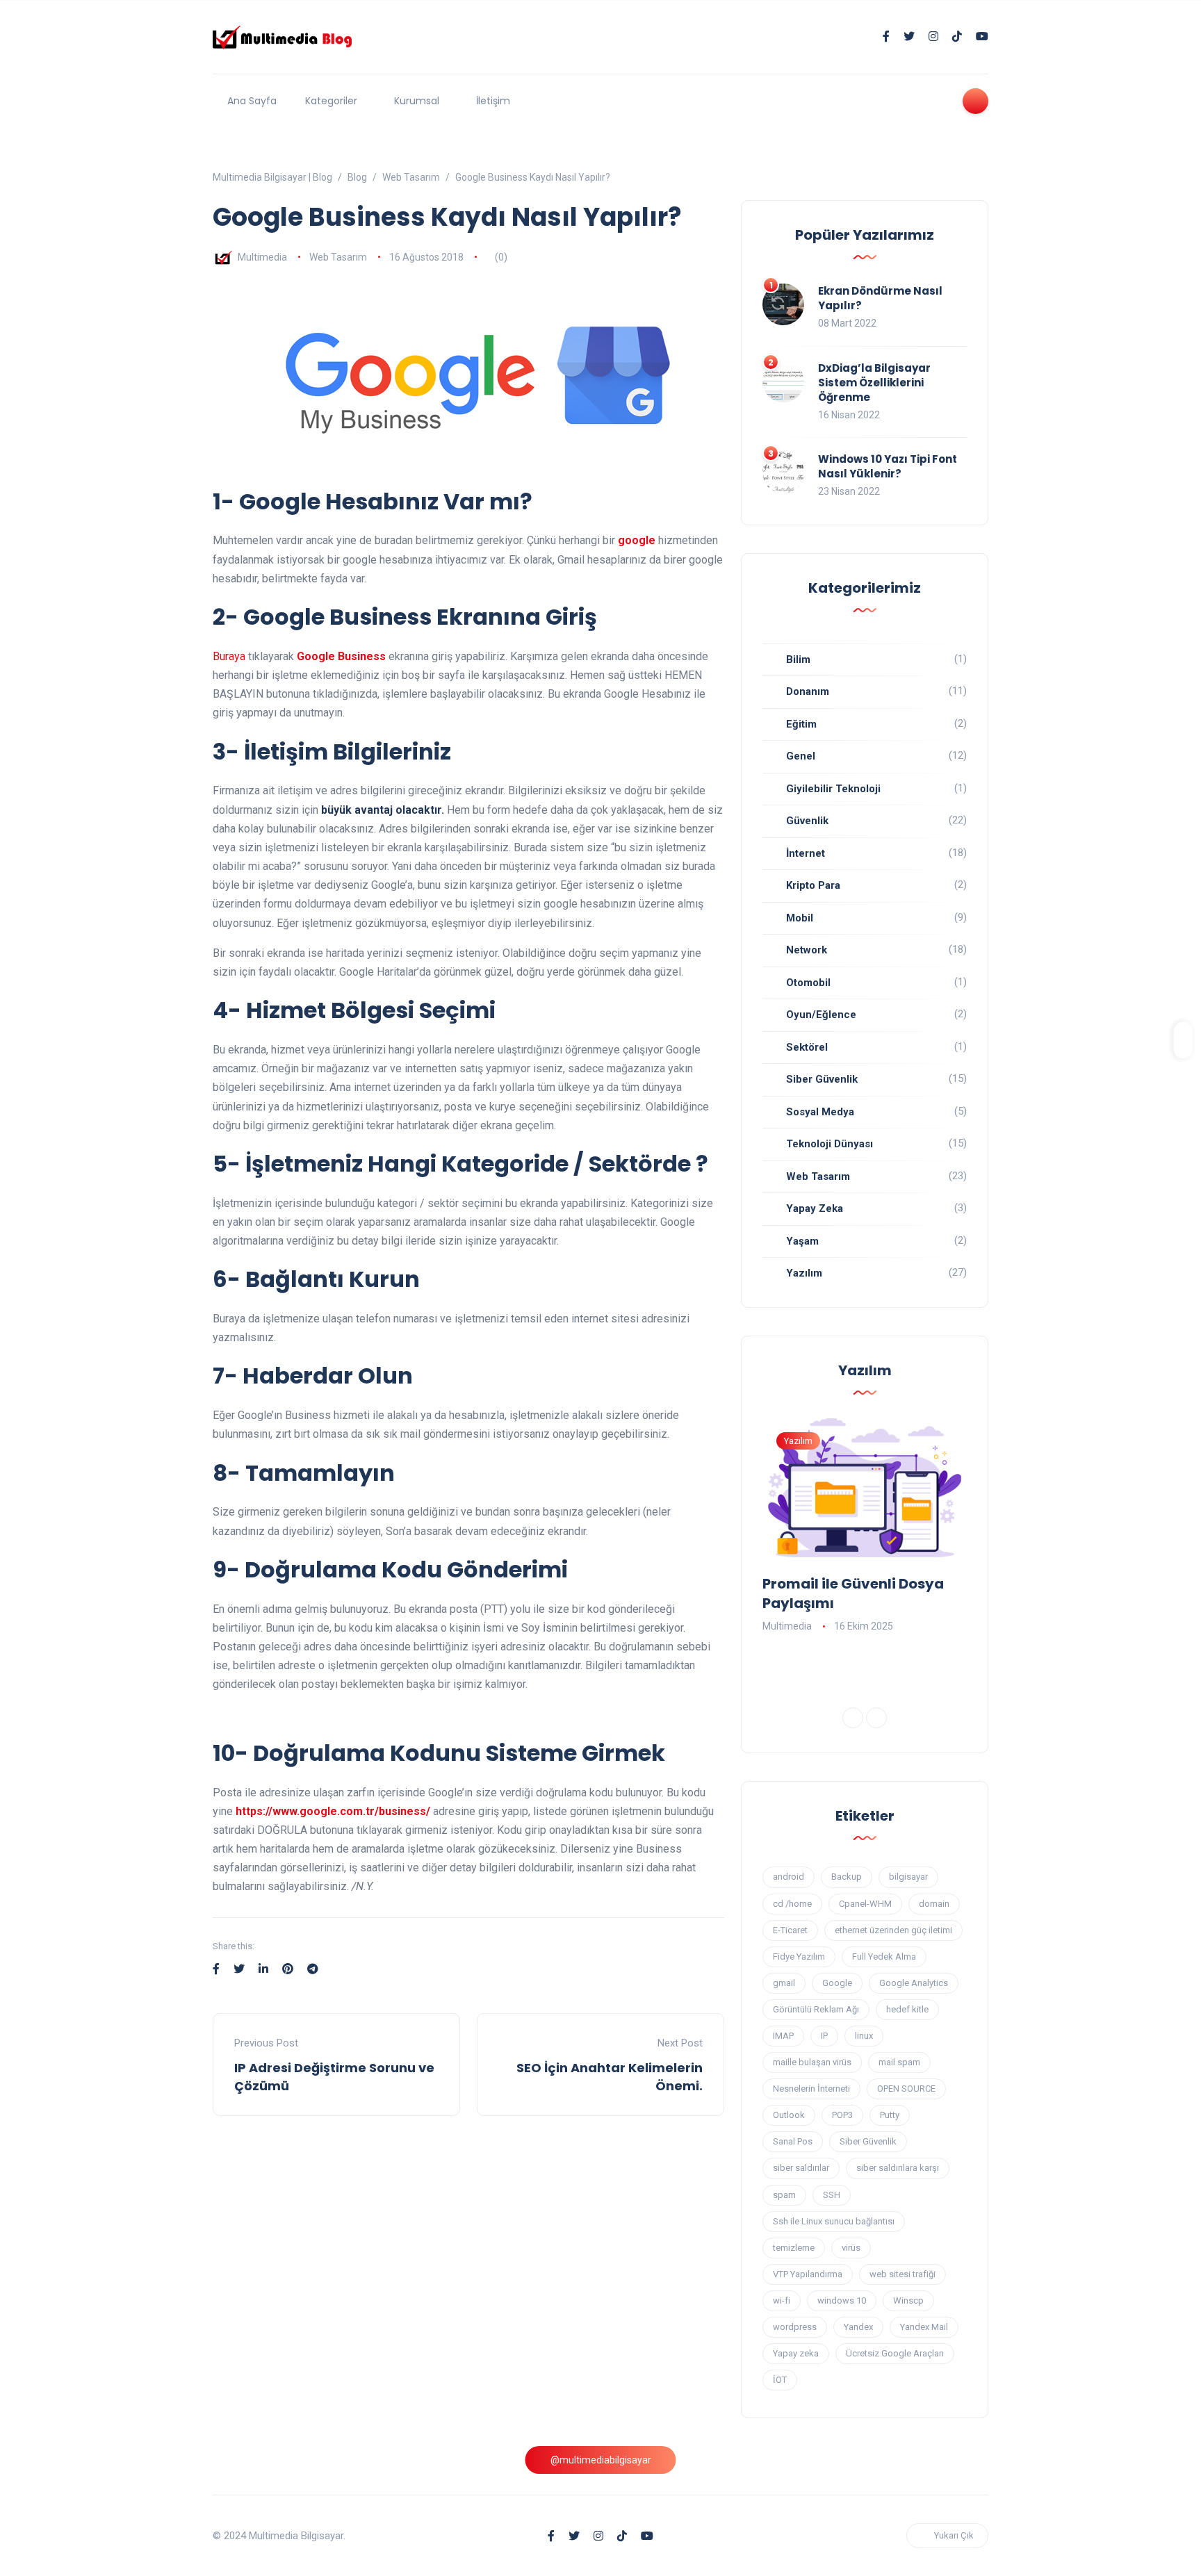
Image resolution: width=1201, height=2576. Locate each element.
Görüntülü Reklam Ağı (816, 2009)
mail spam (899, 2062)
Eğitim (801, 724)
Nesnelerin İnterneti (811, 2089)
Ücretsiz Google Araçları (895, 2353)
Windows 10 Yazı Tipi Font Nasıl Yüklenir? (888, 466)
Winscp (908, 2300)
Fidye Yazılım (799, 1956)
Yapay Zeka (815, 1208)
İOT (780, 2380)
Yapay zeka (796, 2353)
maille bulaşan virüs (812, 2062)
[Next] (876, 1718)
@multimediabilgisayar (601, 2460)
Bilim (798, 659)
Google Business (341, 656)
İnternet (806, 853)
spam (784, 2195)
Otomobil (808, 983)
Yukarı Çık (954, 2535)
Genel (801, 756)
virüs (851, 2248)
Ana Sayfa (252, 101)
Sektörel (807, 1047)
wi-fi (782, 2300)
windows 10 (842, 2300)
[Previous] (853, 1718)
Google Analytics (914, 1983)
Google (837, 1983)
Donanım (808, 691)
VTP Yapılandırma (808, 2274)
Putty (890, 2115)
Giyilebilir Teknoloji (833, 789)
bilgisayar (908, 1877)
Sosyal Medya (820, 1112)
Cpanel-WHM (865, 1904)
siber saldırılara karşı (898, 2168)
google (637, 540)
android (789, 1877)
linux (864, 2036)
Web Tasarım (338, 257)
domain (934, 1904)
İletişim (493, 101)
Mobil (800, 918)
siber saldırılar (801, 2168)
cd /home (792, 1904)
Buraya (229, 656)
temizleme (794, 2248)
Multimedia (262, 257)
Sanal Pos (793, 2141)
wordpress (795, 2327)
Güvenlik (807, 821)
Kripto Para (813, 885)
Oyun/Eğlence (821, 1015)
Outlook (789, 2115)
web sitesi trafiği (902, 2274)
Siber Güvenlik (822, 1079)
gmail (784, 1983)
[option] (865, 1527)
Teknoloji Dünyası (830, 1144)
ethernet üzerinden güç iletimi (893, 1930)
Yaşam (802, 1241)
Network (807, 950)
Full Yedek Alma (884, 1956)
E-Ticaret (790, 1930)
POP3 (842, 2115)
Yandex (858, 2327)
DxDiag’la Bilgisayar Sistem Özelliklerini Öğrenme (874, 383)
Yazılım (804, 1273)
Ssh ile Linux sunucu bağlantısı (834, 2221)
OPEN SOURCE (906, 2089)
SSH (832, 2195)
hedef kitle (907, 2009)
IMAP (783, 2036)
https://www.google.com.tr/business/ (333, 1811)
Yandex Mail (924, 2327)
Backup (847, 1877)
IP (824, 2036)
